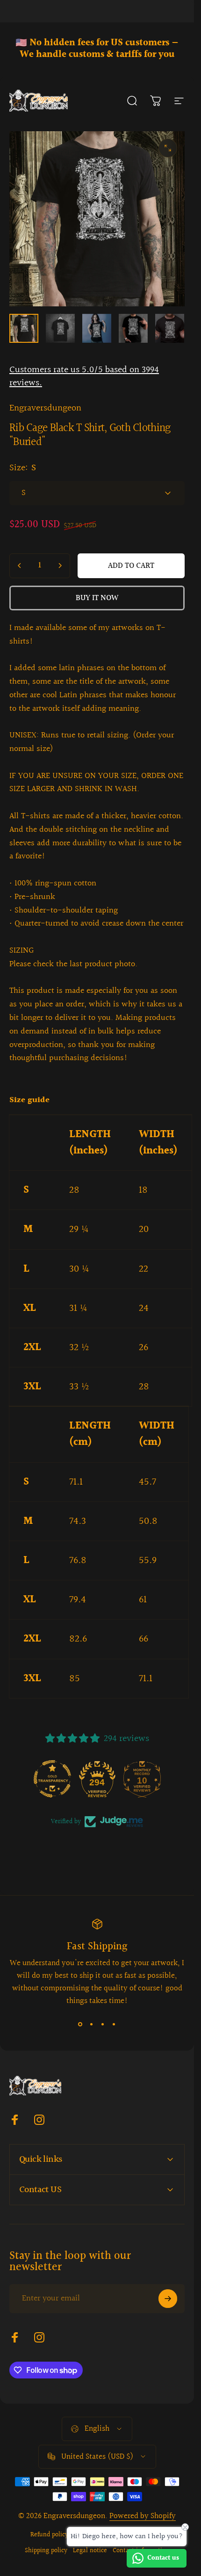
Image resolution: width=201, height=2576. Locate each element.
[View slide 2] (92, 2024)
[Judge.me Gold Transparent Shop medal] (52, 1779)
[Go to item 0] (24, 328)
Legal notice (90, 2551)
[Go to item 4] (133, 328)
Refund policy (49, 2535)
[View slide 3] (103, 2024)
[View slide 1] (80, 2024)
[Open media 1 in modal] (168, 148)
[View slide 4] (114, 2024)
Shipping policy (46, 2551)
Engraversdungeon (45, 408)
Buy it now (97, 598)
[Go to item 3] (97, 328)
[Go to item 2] (60, 328)
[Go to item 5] (170, 328)
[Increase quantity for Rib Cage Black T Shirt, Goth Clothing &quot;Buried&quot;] (60, 566)
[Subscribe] (168, 2299)
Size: (23, 468)
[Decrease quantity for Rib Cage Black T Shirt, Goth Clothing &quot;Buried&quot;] (20, 566)
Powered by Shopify (143, 2516)
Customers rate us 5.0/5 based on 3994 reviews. (84, 376)
